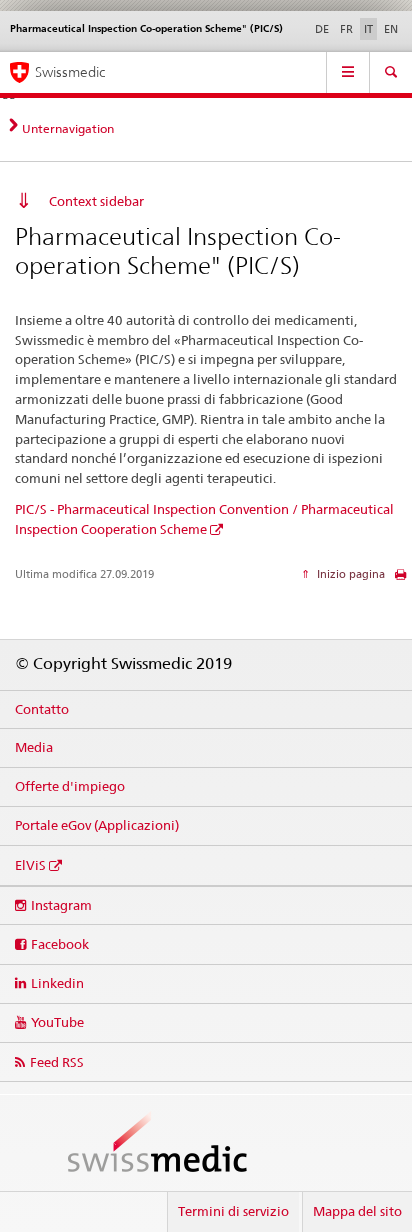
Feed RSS (57, 1062)
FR (346, 29)
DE (322, 29)
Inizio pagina (349, 574)
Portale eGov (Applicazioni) (97, 825)
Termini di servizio (233, 1211)
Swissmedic (70, 72)
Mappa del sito (357, 1211)
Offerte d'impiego (70, 786)
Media (34, 747)
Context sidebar (96, 201)
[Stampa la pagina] (400, 579)
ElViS (30, 865)
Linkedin (57, 983)
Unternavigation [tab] (68, 128)
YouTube (57, 1022)
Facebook (60, 944)
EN (391, 29)
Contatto (42, 709)
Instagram (61, 905)
